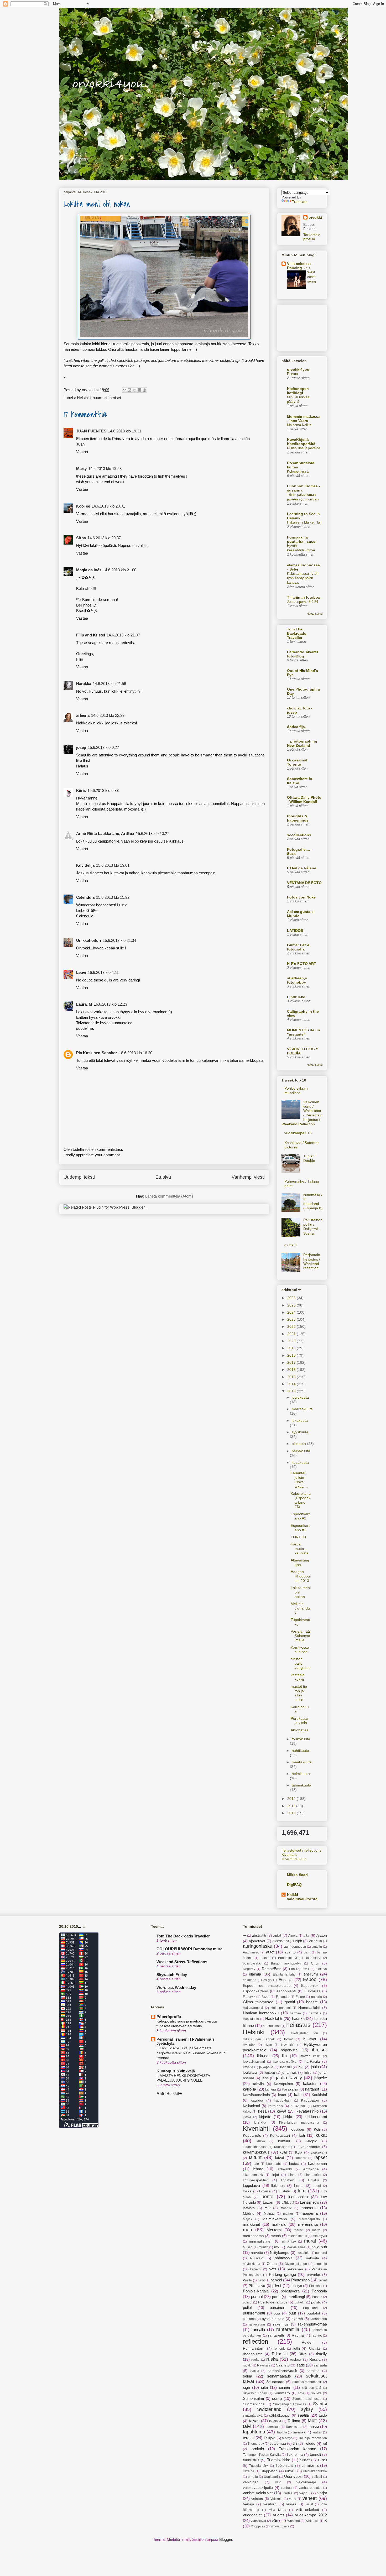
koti (302, 2135)
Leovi (81, 972)
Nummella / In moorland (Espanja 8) (313, 1201)
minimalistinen (261, 2241)
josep (81, 747)
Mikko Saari (297, 1875)
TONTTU (298, 1537)
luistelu (284, 2191)
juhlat (308, 2073)
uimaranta (310, 2465)
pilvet (277, 2285)
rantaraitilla (288, 2329)
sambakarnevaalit (282, 2371)
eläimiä (255, 1974)
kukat (321, 2135)
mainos (288, 2214)
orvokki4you (65, 15)
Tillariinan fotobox (304, 597)
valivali (317, 2477)
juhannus (289, 2073)
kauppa (257, 2100)
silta (264, 2387)
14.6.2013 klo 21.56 (109, 684)
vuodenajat (252, 2515)
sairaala (320, 2365)
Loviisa (265, 2191)
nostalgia (303, 2253)
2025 (292, 1305)
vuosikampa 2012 (311, 2515)
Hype (268, 2045)
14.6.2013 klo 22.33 (108, 715)
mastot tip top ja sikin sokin (299, 1693)
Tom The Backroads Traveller (297, 633)
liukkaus (278, 2186)
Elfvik (305, 1969)
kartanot (312, 2089)
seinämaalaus (279, 2376)
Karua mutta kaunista (300, 1549)
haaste (312, 2002)
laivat (280, 2158)
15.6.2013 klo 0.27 (103, 747)
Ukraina (249, 2471)
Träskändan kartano (297, 2449)
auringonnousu (295, 1947)
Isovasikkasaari (254, 2062)
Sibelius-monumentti (307, 2382)
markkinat (251, 2224)
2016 (292, 1370)
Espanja (286, 1980)
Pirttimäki (316, 2286)
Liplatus (314, 2180)
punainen (277, 2308)
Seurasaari (275, 2382)
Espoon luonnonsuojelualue (267, 1986)
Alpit (298, 1941)
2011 (292, 1806)
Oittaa (272, 2264)
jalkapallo (266, 2067)
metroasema (253, 2236)
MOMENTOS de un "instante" (304, 1032)
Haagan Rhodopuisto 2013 (301, 1576)
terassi (249, 2438)
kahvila (258, 2084)
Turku (322, 2460)
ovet (272, 2269)
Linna (292, 2175)
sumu (277, 2398)
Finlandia (283, 1997)
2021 (292, 1334)
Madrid (249, 2214)
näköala (312, 2258)
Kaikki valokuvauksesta (302, 1897)
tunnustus (251, 2460)
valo (278, 2482)
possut (248, 2302)
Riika (303, 2354)
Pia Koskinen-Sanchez (97, 1053)
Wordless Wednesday (176, 1987)
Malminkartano (275, 2219)
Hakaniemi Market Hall (304, 522)
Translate (300, 202)
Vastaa (82, 452)
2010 (292, 1813)
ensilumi (311, 1974)
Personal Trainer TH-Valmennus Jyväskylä (186, 2041)
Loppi (317, 2186)
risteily (321, 2354)
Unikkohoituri (89, 940)
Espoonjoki (310, 1986)
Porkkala (319, 2291)
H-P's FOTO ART (302, 964)
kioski (247, 2117)
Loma (299, 2186)
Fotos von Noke (301, 897)
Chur (315, 1963)
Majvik (247, 2219)
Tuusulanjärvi (259, 2466)
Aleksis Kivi (281, 1941)
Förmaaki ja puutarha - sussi (302, 539)
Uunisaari (271, 2477)
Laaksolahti (319, 2152)
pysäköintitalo (273, 2319)
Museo (248, 2247)
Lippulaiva (251, 2185)
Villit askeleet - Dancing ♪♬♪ (300, 266)
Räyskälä (264, 2365)
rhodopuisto (253, 2354)
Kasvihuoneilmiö (256, 2095)
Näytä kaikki (315, 614)
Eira (292, 1969)
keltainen (275, 2106)
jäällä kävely (289, 2078)
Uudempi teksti (79, 1177)
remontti (280, 2349)
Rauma (298, 2335)
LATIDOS (295, 931)
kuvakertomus (308, 2147)
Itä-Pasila (312, 2062)
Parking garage (282, 2274)
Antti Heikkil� (169, 2094)
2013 (292, 1391)
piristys (296, 2286)
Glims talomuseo (258, 2002)
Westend (294, 2521)
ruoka (255, 2360)
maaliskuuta (302, 1762)
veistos (257, 2499)
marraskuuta (302, 1409)
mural (310, 2241)
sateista (313, 2371)
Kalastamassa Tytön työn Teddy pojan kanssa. (303, 578)
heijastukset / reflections (301, 1850)
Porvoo (292, 374)
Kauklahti (319, 2095)
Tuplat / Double (309, 1158)
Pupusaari (310, 2308)
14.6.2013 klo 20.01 (108, 506)
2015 (292, 1377)
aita (306, 1935)
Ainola (293, 1936)
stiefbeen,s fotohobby (297, 980)
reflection (255, 2341)
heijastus (298, 2025)
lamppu (301, 2158)
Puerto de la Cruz (273, 2302)
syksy (307, 2409)
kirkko (288, 2117)
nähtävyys (284, 2258)
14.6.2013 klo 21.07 (123, 635)
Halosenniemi (281, 2008)
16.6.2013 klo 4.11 (103, 972)
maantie (286, 2208)
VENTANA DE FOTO (304, 883)
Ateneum (315, 1941)
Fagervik (249, 1997)
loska (247, 2191)
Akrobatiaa (300, 1730)
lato (256, 2164)
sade (301, 2365)
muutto (264, 2247)
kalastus (310, 2084)
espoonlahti (286, 1991)
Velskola (277, 2499)
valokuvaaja (306, 2482)
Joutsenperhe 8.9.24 (302, 602)
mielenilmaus (297, 2236)
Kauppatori (310, 2100)
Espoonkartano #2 (300, 1516)
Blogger (226, 2539)
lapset (321, 2157)
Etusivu (163, 1177)
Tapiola (282, 2432)
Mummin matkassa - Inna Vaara (304, 419)
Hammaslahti (309, 2008)
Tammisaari (294, 2427)
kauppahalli (283, 2100)
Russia (315, 2360)
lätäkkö (249, 2208)
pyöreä (297, 2319)
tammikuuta (301, 1785)
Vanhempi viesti (248, 1177)
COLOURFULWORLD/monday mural (190, 1949)
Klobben (297, 2130)
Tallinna (294, 2421)
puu (277, 2313)
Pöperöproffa (169, 2017)
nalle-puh (319, 2247)
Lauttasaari (317, 2163)
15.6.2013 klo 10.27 (152, 834)
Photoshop (300, 2280)
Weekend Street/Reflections (182, 1962)
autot (270, 1952)
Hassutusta (251, 2019)
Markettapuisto (309, 2219)
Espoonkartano (255, 1991)
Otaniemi (255, 2269)
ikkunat (263, 2056)
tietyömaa (278, 2444)
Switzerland (269, 2409)
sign (246, 2387)
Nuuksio (257, 2258)
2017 (292, 1362)
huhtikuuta (300, 1751)
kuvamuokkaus (294, 1859)
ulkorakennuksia (315, 2471)
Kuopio (311, 2141)
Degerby (249, 1969)
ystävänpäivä (280, 2526)
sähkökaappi (280, 2415)
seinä (247, 2376)
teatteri (317, 2432)
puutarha (249, 2319)
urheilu (253, 2477)
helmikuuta (301, 1774)
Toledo (310, 2444)
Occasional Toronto (297, 762)
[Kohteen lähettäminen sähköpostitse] (124, 390)
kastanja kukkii (298, 1677)
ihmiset (115, 398)
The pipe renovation (313, 2438)
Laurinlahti (274, 2164)
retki (296, 2348)
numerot (321, 2253)
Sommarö (282, 2393)
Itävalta (248, 2067)
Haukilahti (274, 2018)
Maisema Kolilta (299, 425)
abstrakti (259, 1935)
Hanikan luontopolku (261, 2013)
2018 (292, 1355)
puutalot (313, 2313)
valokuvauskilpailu (258, 2488)
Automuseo (251, 1952)
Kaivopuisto (283, 2084)
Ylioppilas (258, 2526)
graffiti (290, 2002)
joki (301, 2067)
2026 (292, 1298)
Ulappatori (269, 2471)
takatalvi (275, 2421)
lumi (302, 2191)
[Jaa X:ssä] (134, 390)
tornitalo (257, 2449)
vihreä (291, 2504)
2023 (292, 1319)
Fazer (266, 1997)
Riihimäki (280, 2354)
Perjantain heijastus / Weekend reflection (312, 1261)
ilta (284, 2056)
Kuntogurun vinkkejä (176, 2071)
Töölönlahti (284, 2466)
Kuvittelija (85, 865)
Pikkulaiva (257, 2286)
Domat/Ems (272, 1969)
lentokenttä (285, 2169)
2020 (292, 1341)
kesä (262, 2111)
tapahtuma (254, 2432)
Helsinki (84, 398)
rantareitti (276, 2335)
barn (307, 1952)
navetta (257, 2253)
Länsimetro (309, 2202)
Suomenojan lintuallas (289, 2404)
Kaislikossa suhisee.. (300, 1650)
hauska (298, 2018)
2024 (292, 1312)
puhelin (300, 2302)
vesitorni (270, 2504)
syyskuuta (300, 1432)
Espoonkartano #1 (300, 1528)
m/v (267, 2208)
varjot (322, 2493)
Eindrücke (296, 997)
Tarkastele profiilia (312, 237)
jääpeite (320, 2078)
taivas (254, 2421)
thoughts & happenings (298, 818)
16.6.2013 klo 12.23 (110, 1004)
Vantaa (288, 2493)
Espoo (310, 1979)
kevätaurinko (307, 2111)
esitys (267, 1980)
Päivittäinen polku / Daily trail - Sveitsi (313, 1226)
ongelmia (320, 2264)
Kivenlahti (289, 1854)
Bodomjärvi (313, 1958)
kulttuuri (285, 2141)
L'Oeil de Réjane (302, 868)
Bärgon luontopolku (286, 1963)
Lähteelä (288, 2203)
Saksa (255, 2371)
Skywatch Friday (172, 1975)
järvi (265, 2078)
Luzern (269, 2203)
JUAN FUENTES (91, 431)
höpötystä (289, 2050)
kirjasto (265, 2117)
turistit (305, 2460)
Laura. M (84, 1004)
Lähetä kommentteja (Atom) (169, 1196)
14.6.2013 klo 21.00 (120, 570)
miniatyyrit (320, 2236)
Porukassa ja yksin (299, 1721)
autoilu (317, 1947)
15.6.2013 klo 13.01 (113, 865)
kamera (271, 2089)
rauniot (317, 2335)
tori (325, 2444)
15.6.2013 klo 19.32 (113, 897)
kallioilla (249, 2089)
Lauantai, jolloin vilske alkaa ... (299, 1480)
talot (312, 2421)
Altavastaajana (300, 1562)
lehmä (258, 2169)
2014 (292, 1384)
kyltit (283, 2152)
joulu (315, 2067)
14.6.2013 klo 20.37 (104, 538)
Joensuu (286, 2067)
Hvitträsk (249, 2045)
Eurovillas (312, 1991)
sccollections (299, 835)
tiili (295, 2444)
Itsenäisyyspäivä (285, 2062)
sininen (285, 2387)
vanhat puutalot (310, 2488)
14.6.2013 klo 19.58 (105, 469)
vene (293, 2499)
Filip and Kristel (91, 635)
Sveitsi (320, 2404)
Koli (317, 2130)
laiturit (255, 2157)
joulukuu (250, 2073)
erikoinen (250, 1980)
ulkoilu (290, 2471)
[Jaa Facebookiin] (139, 390)
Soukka (316, 2393)
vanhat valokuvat (258, 2493)
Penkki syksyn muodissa (296, 1091)
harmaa (295, 2013)
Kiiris (81, 790)
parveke (313, 2275)
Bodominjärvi (288, 1958)
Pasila (247, 2280)
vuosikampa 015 (298, 1133)
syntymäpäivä (253, 2416)
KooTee (83, 506)
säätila (303, 2415)
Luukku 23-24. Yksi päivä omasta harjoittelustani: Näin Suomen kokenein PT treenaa (192, 2053)
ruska (272, 2359)
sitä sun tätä (312, 2388)
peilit (261, 2280)
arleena (83, 715)
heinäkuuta (301, 1451)
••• (244, 1936)
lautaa (294, 2164)
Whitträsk (312, 2521)
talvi (247, 2426)
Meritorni (274, 2230)
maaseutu (309, 2208)
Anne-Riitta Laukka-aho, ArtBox (105, 834)
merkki (299, 2230)
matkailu (279, 2224)
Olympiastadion (296, 2264)
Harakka (84, 684)
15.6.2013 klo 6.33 (103, 790)
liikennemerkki (253, 2175)
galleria (317, 1997)
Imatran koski (310, 2056)
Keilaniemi (251, 2106)
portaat (257, 2297)
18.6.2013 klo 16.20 (136, 1053)
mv (277, 2247)
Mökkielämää (296, 2247)
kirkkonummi (316, 2117)
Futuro (300, 1997)
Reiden (308, 2342)
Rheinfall (315, 2349)
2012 (292, 1799)
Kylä (299, 2152)
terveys (287, 2438)
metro (316, 2230)
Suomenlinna (254, 2404)
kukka (261, 2141)
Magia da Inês (89, 570)
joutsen (270, 2073)
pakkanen (295, 2269)
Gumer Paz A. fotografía (299, 947)
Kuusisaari (282, 2147)
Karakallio (290, 2089)
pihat (323, 2280)
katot (282, 2095)
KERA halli (299, 2106)
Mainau (269, 2214)
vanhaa (286, 2488)
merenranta (308, 2224)
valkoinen (251, 2482)
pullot (247, 2308)
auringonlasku (258, 1946)
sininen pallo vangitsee (301, 1663)
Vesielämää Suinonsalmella (300, 1636)
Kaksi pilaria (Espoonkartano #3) (301, 1500)
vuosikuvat (258, 2521)
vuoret (278, 2515)
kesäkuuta (300, 1462)
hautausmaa (272, 2026)
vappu (304, 2493)
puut (292, 2313)
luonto (267, 2197)
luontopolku (298, 2197)
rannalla (258, 2330)
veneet (310, 2498)
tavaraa (299, 2432)
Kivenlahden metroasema (299, 2123)
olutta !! (291, 1245)
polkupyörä (290, 2291)
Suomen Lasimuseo (307, 2399)
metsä (276, 2236)
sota (301, 2393)
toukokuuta (301, 1739)
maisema (310, 2213)
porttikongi (296, 2297)
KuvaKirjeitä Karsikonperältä (301, 442)
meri (247, 2230)
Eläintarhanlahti (284, 1974)
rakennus (281, 2324)
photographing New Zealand (302, 743)
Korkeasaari (280, 2136)
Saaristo (283, 2365)
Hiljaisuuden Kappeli (259, 2039)
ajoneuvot (257, 1941)
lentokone (311, 2169)
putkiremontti (254, 2313)
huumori (100, 398)
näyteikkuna (252, 2264)
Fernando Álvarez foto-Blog (303, 654)
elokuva (321, 1969)
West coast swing (312, 277)
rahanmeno (319, 2319)
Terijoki (270, 2438)
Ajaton (322, 1935)
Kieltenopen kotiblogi (298, 391)
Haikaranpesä (253, 2008)
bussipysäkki (252, 1963)
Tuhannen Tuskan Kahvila (262, 2455)
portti (276, 2297)
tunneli (315, 2455)
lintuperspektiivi (256, 2180)
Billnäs (265, 1958)
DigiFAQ (294, 1885)
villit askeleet (307, 2510)
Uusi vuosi (293, 2476)
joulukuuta (300, 1397)
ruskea (296, 2360)
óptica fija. (296, 727)
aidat (277, 1935)
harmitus (315, 2013)
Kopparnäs (252, 2136)
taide (323, 2415)
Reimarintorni (254, 2348)
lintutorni (288, 2180)
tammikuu (273, 2427)
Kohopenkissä (298, 471)
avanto (290, 1952)
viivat (309, 2504)
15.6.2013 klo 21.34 (119, 940)
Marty (81, 469)
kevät (281, 2111)
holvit (288, 2039)
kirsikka (260, 2122)
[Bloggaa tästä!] (129, 390)
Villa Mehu (278, 2510)
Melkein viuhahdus (300, 1608)
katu (298, 2095)
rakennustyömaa (312, 2324)
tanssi (314, 2426)
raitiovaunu (257, 2324)
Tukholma (295, 2455)
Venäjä (249, 2504)
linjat (275, 2175)
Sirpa (81, 538)
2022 (292, 1326)
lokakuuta (300, 1420)
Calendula (85, 897)
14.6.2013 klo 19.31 (125, 431)
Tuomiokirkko (279, 2460)
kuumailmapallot (255, 2147)
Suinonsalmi (253, 2398)
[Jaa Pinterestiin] (144, 390)
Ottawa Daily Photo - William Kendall (304, 800)
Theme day (256, 2444)
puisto (316, 2302)
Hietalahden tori (304, 2033)
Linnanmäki (313, 2175)
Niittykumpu (280, 2253)
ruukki (247, 2365)
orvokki (315, 217)
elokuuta (299, 1444)
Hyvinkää (288, 2045)
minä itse (289, 2241)
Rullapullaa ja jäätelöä (304, 448)
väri (275, 2520)
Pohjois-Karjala (256, 2291)
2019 (292, 1348)
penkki (276, 2280)
